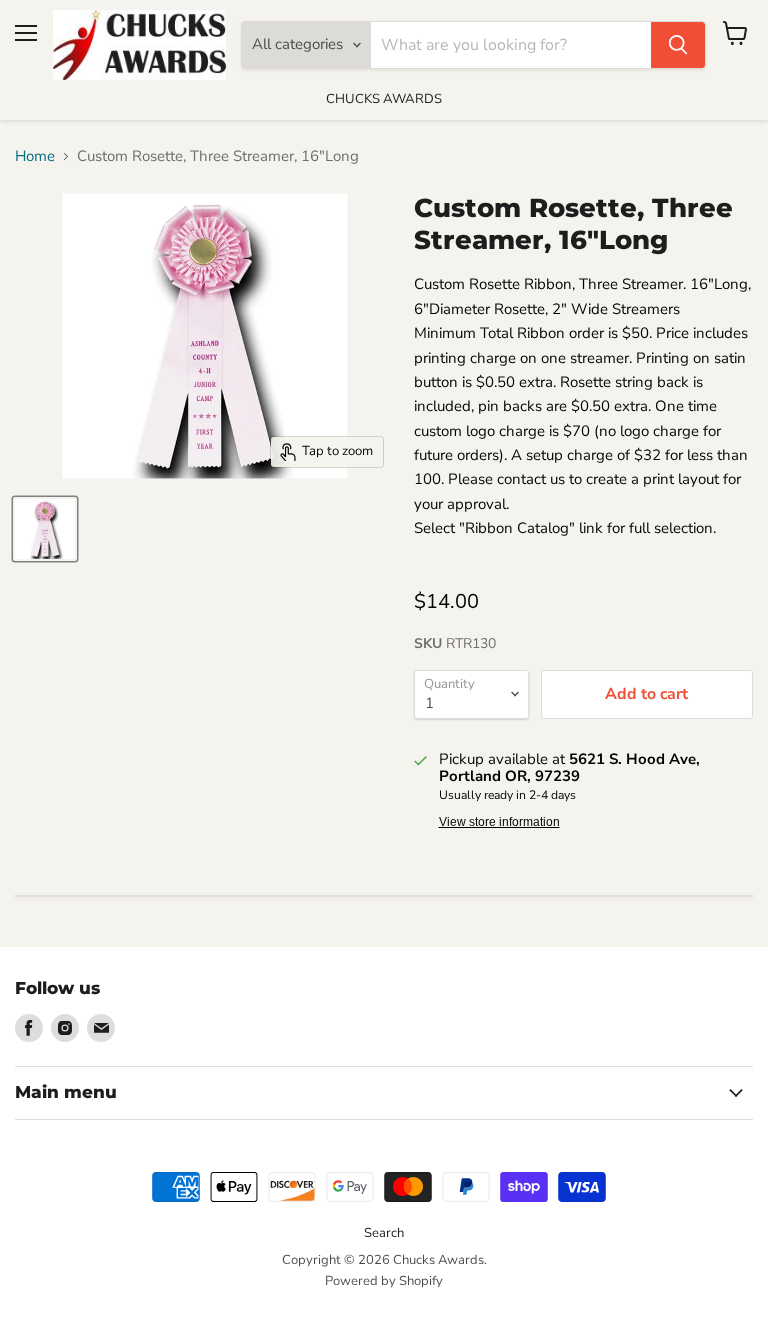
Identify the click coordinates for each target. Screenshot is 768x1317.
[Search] (678, 45)
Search (384, 1233)
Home (35, 156)
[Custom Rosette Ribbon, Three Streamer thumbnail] (45, 529)
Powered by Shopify (384, 1281)
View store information (499, 822)
